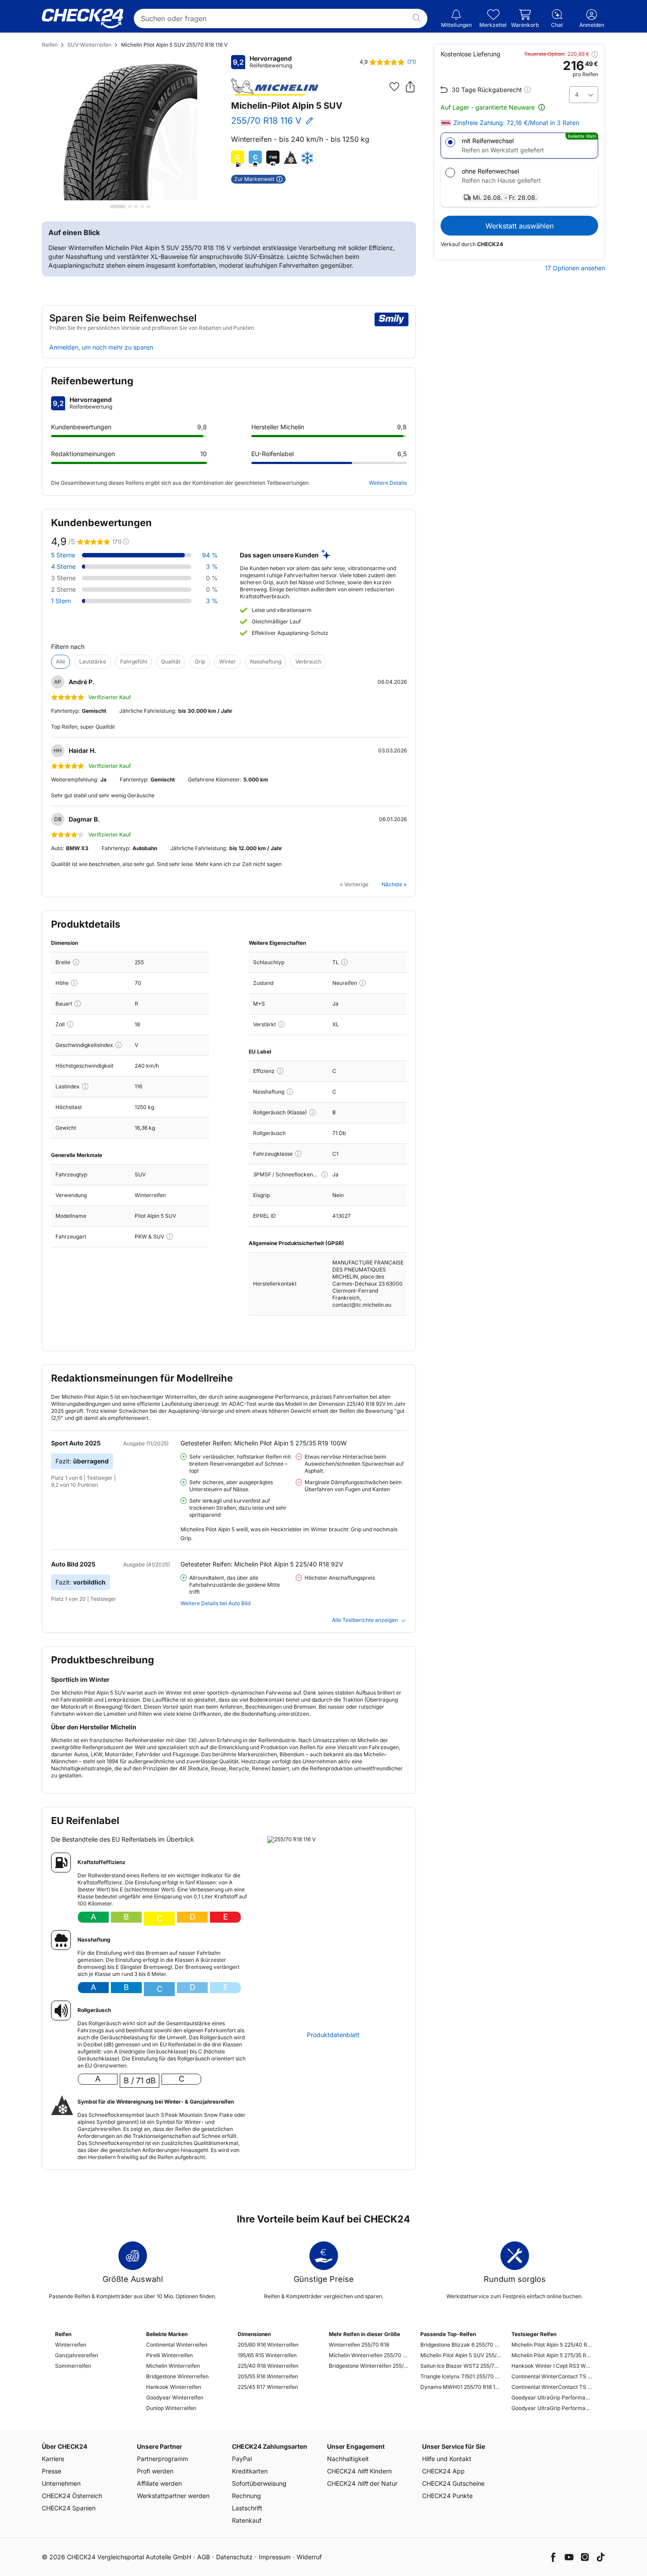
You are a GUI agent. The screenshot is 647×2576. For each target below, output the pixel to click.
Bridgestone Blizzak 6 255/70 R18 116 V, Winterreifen (461, 2345)
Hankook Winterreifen (174, 2387)
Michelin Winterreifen (173, 2366)
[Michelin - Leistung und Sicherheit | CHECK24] (275, 87)
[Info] (76, 962)
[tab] (118, 206)
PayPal (242, 2459)
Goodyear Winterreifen (175, 2397)
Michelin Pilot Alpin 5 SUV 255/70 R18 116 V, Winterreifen (461, 2355)
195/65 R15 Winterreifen (267, 2355)
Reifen (50, 45)
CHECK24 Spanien (69, 2508)
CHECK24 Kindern (359, 2471)
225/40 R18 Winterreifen (268, 2366)
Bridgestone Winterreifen (177, 2376)
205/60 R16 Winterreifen (268, 2345)
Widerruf (309, 2557)
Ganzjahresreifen (77, 2355)
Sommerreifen (73, 2366)
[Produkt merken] (394, 87)
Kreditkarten (250, 2471)
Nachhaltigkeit (348, 2459)
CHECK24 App (443, 2471)
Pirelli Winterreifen (169, 2355)
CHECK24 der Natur (362, 2483)
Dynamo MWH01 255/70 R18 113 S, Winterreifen (461, 2387)
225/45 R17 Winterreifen (268, 2387)
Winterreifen (71, 2345)
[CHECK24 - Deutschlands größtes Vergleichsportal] (83, 18)
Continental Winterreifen (177, 2345)
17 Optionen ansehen (575, 268)
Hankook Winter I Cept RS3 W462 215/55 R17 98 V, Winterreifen (552, 2366)
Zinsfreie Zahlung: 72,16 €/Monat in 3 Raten (516, 123)
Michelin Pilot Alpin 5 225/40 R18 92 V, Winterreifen (552, 2345)
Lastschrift (247, 2508)
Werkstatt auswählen (520, 226)
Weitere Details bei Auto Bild (215, 1603)
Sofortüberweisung (259, 2483)
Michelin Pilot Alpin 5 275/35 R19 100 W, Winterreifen (552, 2355)
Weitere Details (388, 483)
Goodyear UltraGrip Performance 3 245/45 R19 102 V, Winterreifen (552, 2408)
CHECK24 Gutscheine (453, 2483)
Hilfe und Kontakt (447, 2459)
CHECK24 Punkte (447, 2496)
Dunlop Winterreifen (171, 2408)
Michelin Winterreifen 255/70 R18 (369, 2355)
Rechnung (246, 2496)
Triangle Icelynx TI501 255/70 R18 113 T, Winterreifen (461, 2376)
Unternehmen (61, 2483)
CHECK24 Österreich (72, 2496)
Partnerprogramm (162, 2459)
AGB (204, 2557)
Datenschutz (234, 2557)
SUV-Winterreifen (89, 45)
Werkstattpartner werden (173, 2496)
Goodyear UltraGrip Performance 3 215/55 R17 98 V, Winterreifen (552, 2397)
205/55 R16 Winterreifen (268, 2376)
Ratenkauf (247, 2520)
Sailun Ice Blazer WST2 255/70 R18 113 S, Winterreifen (461, 2366)
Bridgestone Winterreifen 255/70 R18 (369, 2366)
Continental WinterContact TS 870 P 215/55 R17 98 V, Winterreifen (552, 2376)
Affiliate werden (159, 2483)
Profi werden (155, 2471)
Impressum (275, 2557)
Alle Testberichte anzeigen (365, 1620)
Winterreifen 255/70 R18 (359, 2345)
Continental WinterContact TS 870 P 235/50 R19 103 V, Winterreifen (552, 2387)
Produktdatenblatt (333, 2035)
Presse (51, 2471)
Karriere (53, 2459)
